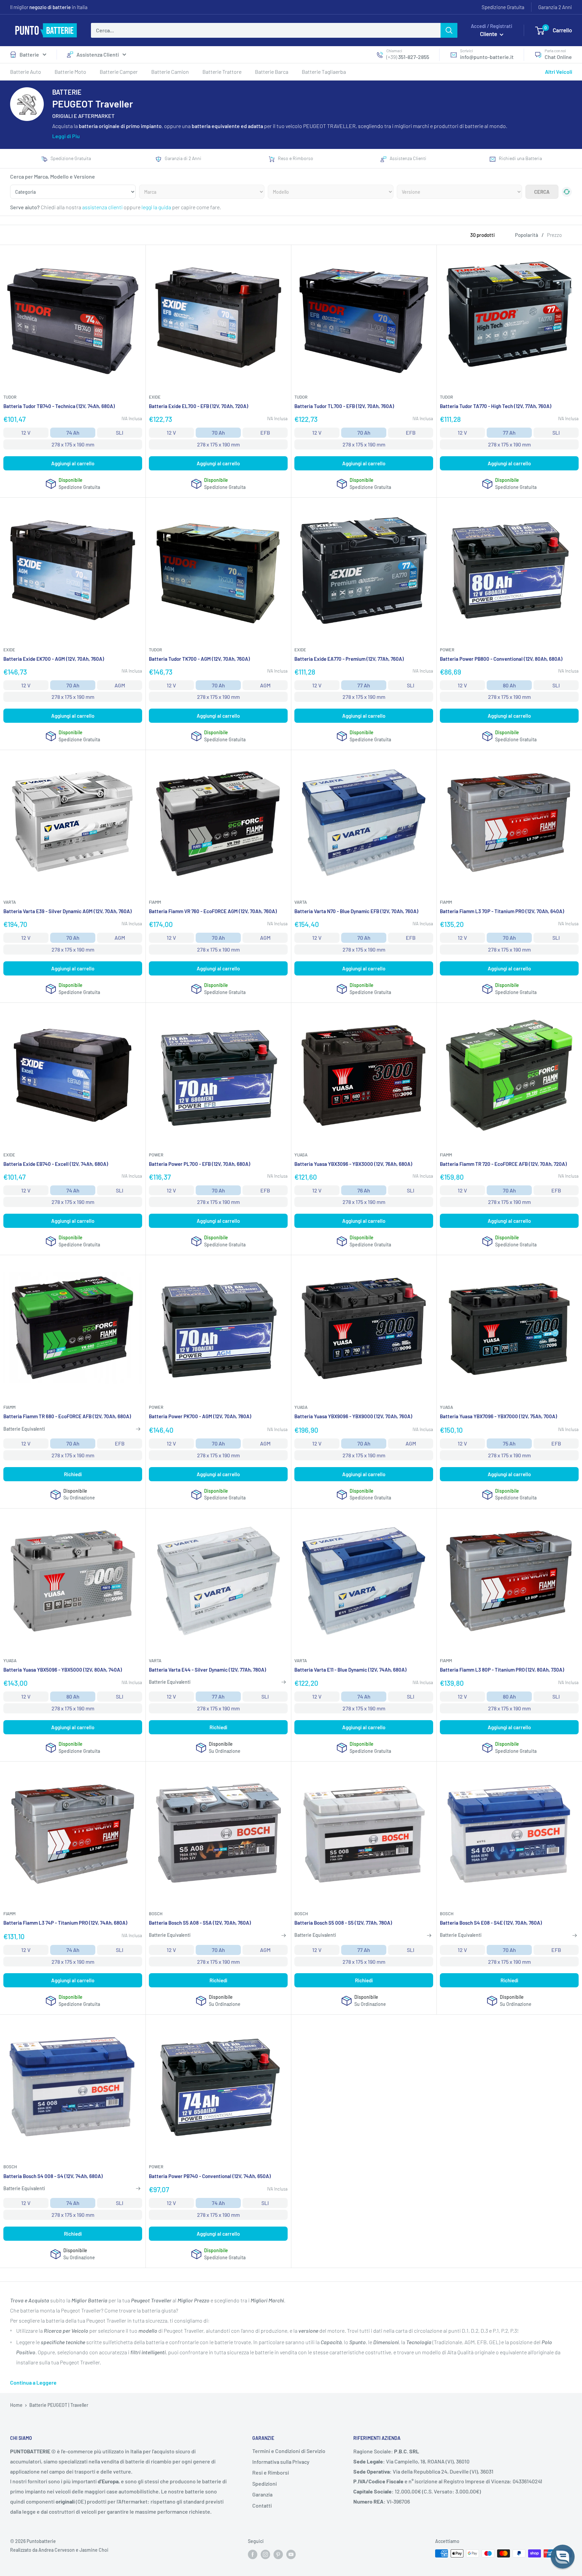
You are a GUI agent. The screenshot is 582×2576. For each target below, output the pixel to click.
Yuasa (301, 1155)
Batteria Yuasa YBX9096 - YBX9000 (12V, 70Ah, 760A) (353, 1416)
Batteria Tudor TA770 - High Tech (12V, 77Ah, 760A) (496, 406)
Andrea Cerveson (57, 2550)
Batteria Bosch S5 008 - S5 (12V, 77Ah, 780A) (343, 1923)
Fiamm (155, 902)
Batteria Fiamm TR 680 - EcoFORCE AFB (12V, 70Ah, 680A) (67, 1416)
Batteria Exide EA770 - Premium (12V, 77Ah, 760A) (349, 659)
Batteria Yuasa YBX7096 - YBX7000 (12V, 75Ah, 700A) (498, 1416)
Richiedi (73, 1474)
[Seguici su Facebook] (253, 2554)
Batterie (29, 54)
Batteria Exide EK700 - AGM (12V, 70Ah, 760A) (54, 659)
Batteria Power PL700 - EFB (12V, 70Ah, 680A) (200, 1164)
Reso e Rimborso (296, 158)
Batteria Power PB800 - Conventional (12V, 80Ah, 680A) (501, 659)
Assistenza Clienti (98, 54)
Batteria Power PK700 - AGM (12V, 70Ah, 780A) (200, 1416)
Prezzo (554, 235)
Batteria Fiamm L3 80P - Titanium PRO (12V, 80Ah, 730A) (502, 1670)
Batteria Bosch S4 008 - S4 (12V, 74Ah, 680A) (53, 2176)
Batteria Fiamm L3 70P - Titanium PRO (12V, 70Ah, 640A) (502, 911)
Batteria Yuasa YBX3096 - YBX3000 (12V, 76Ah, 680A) (353, 1164)
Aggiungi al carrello (73, 463)
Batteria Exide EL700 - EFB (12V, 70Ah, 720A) (199, 406)
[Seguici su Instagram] (265, 2554)
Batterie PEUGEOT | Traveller (59, 2405)
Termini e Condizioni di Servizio (289, 2451)
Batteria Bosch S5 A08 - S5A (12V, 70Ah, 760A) (200, 1923)
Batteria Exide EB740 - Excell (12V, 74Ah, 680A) (56, 1164)
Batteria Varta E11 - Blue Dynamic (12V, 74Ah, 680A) (350, 1670)
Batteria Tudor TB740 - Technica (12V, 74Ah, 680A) (59, 406)
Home (16, 2405)
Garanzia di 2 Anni (183, 158)
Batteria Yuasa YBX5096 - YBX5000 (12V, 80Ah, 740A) (63, 1670)
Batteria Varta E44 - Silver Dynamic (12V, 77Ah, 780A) (207, 1670)
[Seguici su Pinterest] (278, 2554)
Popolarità (527, 235)
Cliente (489, 34)
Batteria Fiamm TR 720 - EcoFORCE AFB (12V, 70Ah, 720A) (503, 1164)
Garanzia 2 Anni (555, 7)
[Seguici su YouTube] (291, 2554)
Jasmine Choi (94, 2550)
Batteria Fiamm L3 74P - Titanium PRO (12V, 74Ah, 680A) (65, 1923)
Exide (155, 397)
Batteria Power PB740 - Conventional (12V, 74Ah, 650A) (210, 2176)
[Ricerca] (449, 30)
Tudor (10, 397)
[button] (563, 2557)
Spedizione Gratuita (503, 7)
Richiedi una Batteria (520, 158)
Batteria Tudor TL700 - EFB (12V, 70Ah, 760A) (344, 406)
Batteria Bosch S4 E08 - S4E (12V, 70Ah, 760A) (491, 1923)
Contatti (262, 2505)
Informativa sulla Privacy (281, 2462)
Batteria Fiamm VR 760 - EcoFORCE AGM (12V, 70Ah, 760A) (213, 911)
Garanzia (262, 2494)
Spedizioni (265, 2484)
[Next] (567, 267)
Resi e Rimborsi (271, 2472)
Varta (10, 902)
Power (447, 650)
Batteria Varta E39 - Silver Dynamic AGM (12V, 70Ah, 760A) (68, 911)
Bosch (156, 1914)
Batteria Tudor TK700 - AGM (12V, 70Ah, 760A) (199, 659)
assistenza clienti (102, 207)
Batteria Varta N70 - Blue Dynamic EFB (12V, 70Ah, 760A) (356, 911)
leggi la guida (156, 207)
